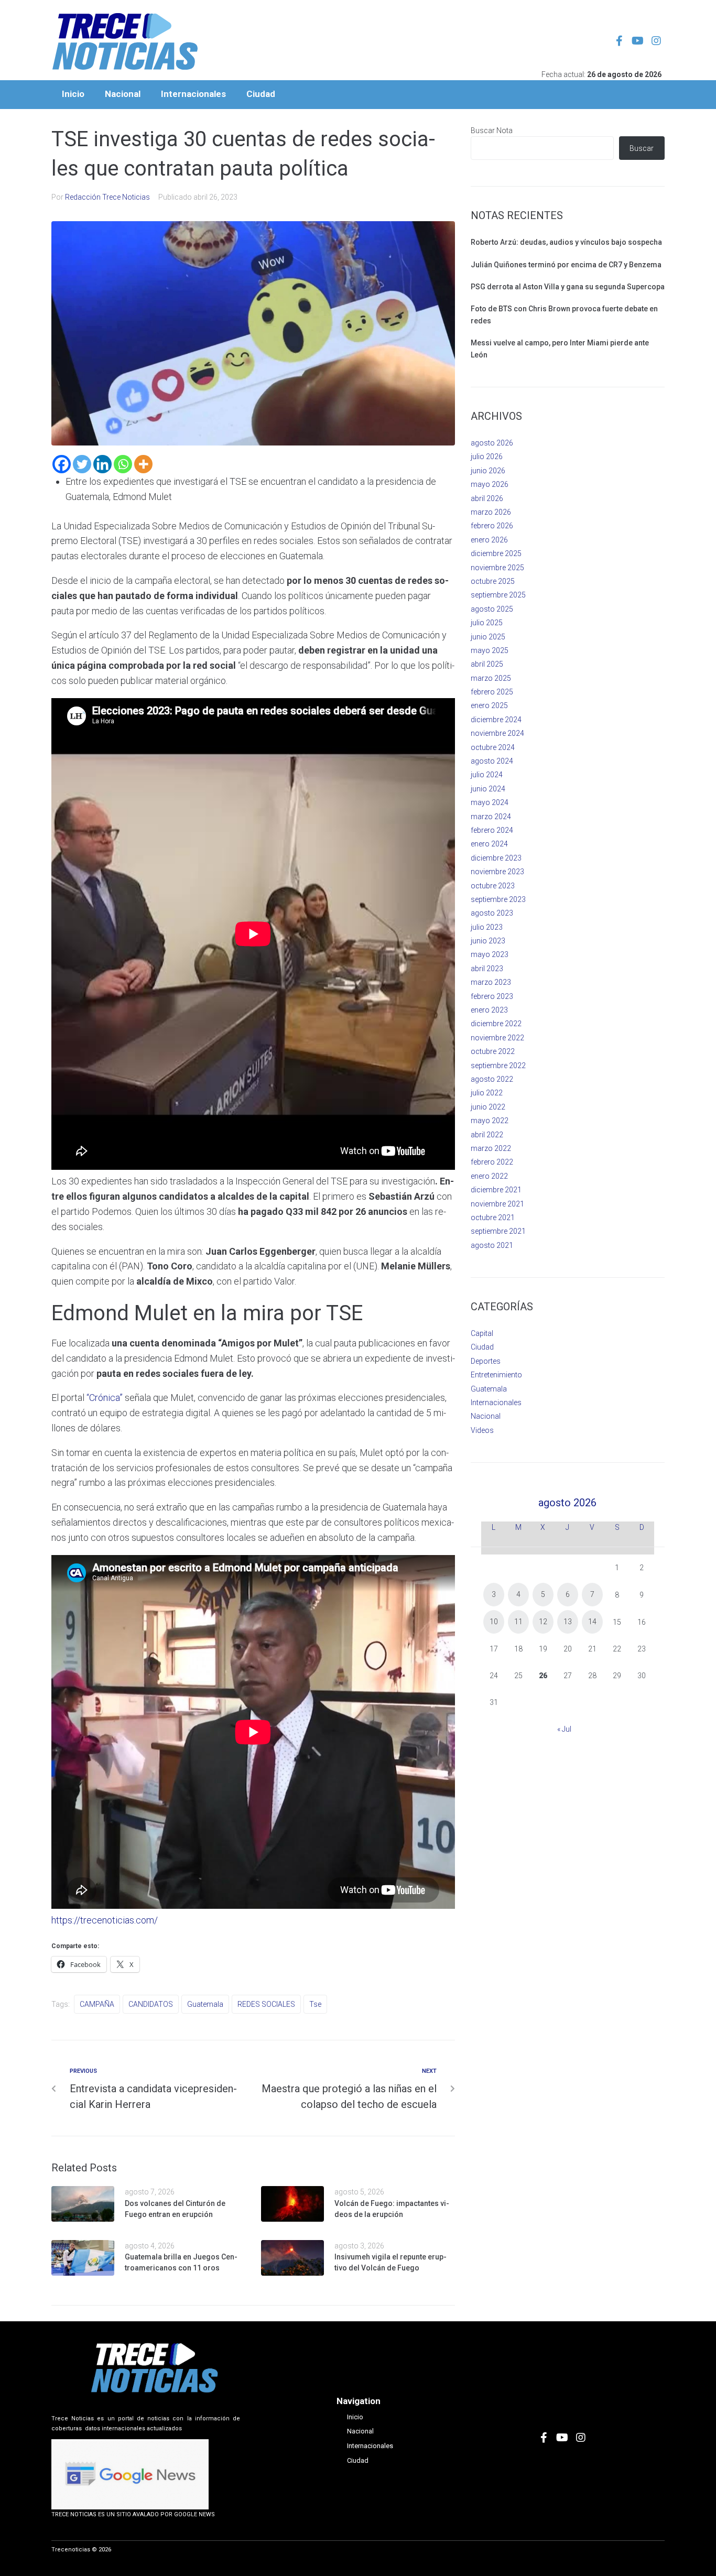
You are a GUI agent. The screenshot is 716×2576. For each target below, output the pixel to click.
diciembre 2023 (496, 858)
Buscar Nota (492, 131)
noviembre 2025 (497, 568)
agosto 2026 (492, 443)
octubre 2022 (493, 1051)
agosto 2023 (492, 913)
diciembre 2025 (496, 553)
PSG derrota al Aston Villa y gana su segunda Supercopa (568, 287)
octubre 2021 (493, 1218)
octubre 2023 (493, 886)
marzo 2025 (491, 678)
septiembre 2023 (498, 899)
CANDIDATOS (151, 2004)
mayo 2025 (490, 650)
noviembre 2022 (497, 1038)
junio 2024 (488, 789)
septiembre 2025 (498, 595)
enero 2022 (489, 1176)
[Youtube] (638, 41)
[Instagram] (656, 41)
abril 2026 (487, 498)
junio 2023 (488, 941)
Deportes (486, 1361)
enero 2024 (489, 844)
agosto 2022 (492, 1079)
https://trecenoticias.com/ (105, 1920)
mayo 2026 (490, 484)
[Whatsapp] (123, 464)
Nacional (486, 1416)
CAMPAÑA (97, 2004)
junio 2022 (488, 1107)
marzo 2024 (491, 817)
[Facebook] (62, 464)
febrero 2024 (492, 830)
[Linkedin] (102, 464)
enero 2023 (489, 1010)
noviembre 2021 (497, 1204)
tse (315, 2004)
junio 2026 (488, 471)
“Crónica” (105, 1398)
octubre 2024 (493, 747)
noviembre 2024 (497, 733)
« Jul (564, 1729)
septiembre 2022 (498, 1066)
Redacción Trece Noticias (107, 197)
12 (543, 1622)
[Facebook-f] (620, 41)
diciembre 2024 (496, 720)
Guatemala (205, 2004)
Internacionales (496, 1403)
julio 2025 (487, 623)
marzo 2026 (491, 512)
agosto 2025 (492, 609)
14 (592, 1622)
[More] (143, 464)
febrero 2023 (492, 996)
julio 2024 (487, 775)
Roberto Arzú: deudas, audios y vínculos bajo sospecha (566, 242)
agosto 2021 (492, 1245)
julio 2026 (487, 456)
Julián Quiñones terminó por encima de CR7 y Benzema (566, 265)
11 (518, 1622)
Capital (482, 1333)
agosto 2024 (492, 761)
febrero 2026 (492, 526)
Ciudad (482, 1347)
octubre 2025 (493, 581)
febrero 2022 (492, 1162)
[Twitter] (82, 464)
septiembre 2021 (498, 1231)
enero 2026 (489, 540)
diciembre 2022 (496, 1024)
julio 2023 (487, 927)
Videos (482, 1430)
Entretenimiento (496, 1375)
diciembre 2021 (496, 1190)
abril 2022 (487, 1135)
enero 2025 (489, 705)
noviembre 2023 (497, 872)
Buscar (642, 148)
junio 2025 (488, 637)
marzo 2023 (491, 982)
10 (494, 1622)
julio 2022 (487, 1093)
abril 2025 (487, 664)
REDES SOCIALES (266, 2004)
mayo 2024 (490, 802)
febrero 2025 (492, 692)
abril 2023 (487, 969)
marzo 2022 (491, 1148)
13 (568, 1622)
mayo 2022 (490, 1121)
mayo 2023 (490, 954)
